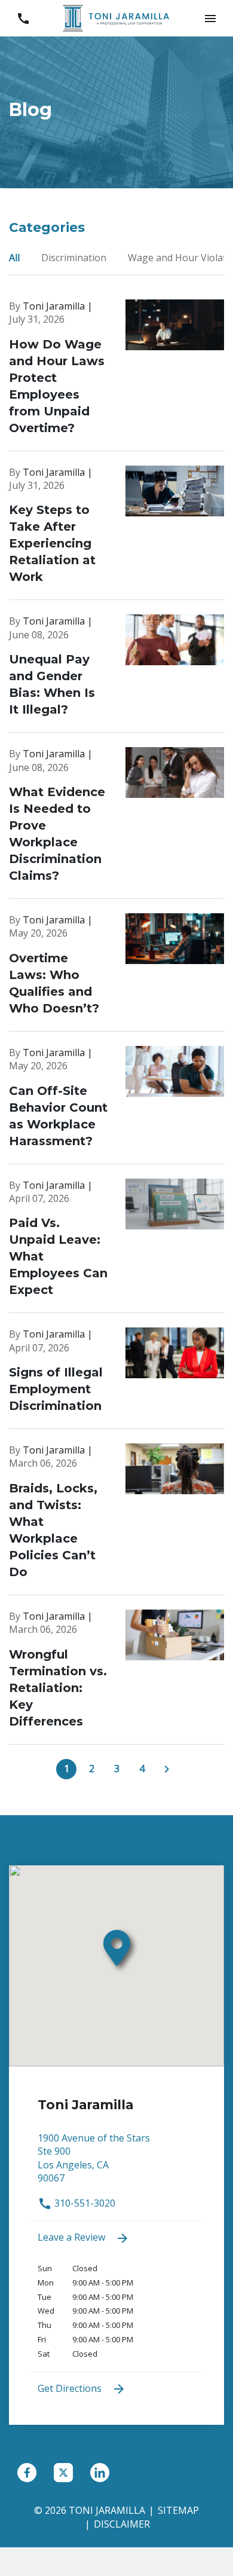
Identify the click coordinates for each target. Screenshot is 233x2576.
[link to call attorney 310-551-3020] (23, 18)
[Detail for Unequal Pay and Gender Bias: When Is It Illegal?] (116, 674)
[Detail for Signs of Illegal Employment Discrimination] (116, 1378)
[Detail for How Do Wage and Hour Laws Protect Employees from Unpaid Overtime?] (116, 375)
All (16, 258)
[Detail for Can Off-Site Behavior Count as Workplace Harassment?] (116, 1105)
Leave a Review (73, 2237)
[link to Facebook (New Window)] (27, 2473)
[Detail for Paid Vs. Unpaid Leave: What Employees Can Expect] (116, 1246)
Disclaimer (122, 2524)
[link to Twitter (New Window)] (63, 2473)
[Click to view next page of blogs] (167, 1769)
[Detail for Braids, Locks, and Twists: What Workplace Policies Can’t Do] (116, 1519)
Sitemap (178, 2510)
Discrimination (75, 258)
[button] (210, 18)
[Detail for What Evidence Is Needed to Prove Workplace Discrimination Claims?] (116, 823)
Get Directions (71, 2388)
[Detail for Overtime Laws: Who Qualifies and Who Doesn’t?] (116, 972)
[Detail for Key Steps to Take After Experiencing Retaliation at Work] (116, 533)
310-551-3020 (84, 2203)
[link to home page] (116, 17)
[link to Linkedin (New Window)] (100, 2473)
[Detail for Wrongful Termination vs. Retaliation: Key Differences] (116, 1677)
